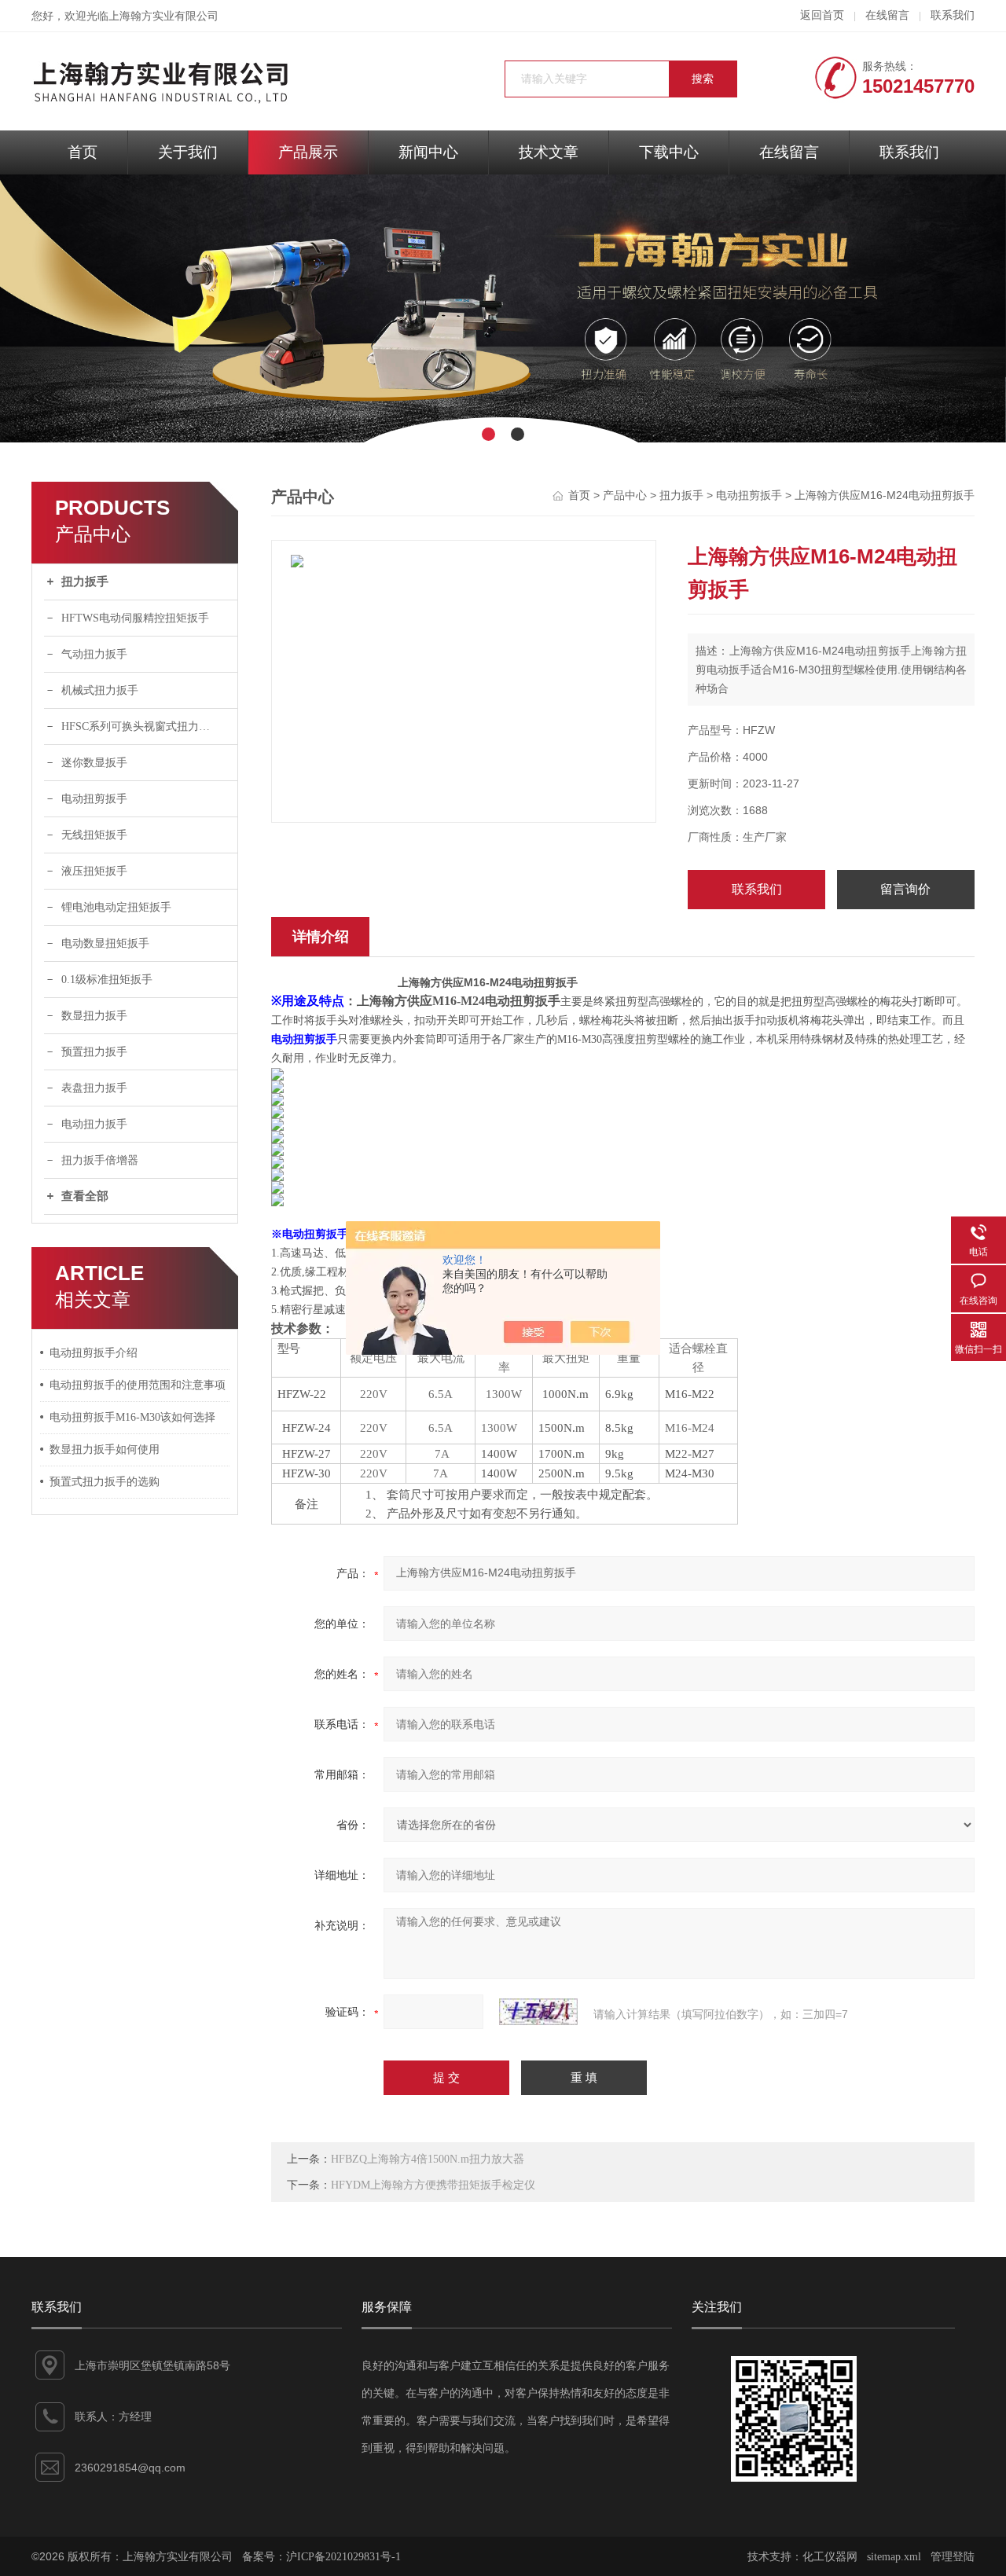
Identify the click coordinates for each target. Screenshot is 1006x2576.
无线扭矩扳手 (94, 835)
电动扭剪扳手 (94, 799)
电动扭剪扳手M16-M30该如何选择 (132, 1417)
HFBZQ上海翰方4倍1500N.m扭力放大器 (428, 2159)
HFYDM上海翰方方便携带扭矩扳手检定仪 (433, 2185)
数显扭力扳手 (94, 1016)
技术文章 (549, 152)
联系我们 (953, 15)
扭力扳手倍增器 (100, 1160)
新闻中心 (428, 152)
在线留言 (887, 15)
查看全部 (85, 1196)
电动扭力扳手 (94, 1124)
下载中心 (669, 152)
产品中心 (625, 495)
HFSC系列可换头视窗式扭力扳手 (141, 727)
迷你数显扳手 (94, 763)
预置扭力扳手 (94, 1052)
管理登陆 (953, 2557)
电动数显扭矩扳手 (105, 943)
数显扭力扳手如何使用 (105, 1449)
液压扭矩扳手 (94, 871)
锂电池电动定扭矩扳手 (116, 907)
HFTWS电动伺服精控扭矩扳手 (135, 618)
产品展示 (308, 152)
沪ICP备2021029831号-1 (343, 2557)
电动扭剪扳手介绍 (94, 1353)
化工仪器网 (830, 2557)
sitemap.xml (894, 2557)
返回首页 (822, 15)
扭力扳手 (85, 582)
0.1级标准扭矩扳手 (107, 980)
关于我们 (188, 152)
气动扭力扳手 (94, 654)
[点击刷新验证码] (538, 2012)
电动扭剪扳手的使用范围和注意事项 (138, 1385)
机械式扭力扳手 (100, 690)
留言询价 (905, 889)
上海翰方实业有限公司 (163, 16)
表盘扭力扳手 (94, 1088)
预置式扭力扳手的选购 (105, 1482)
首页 (83, 152)
